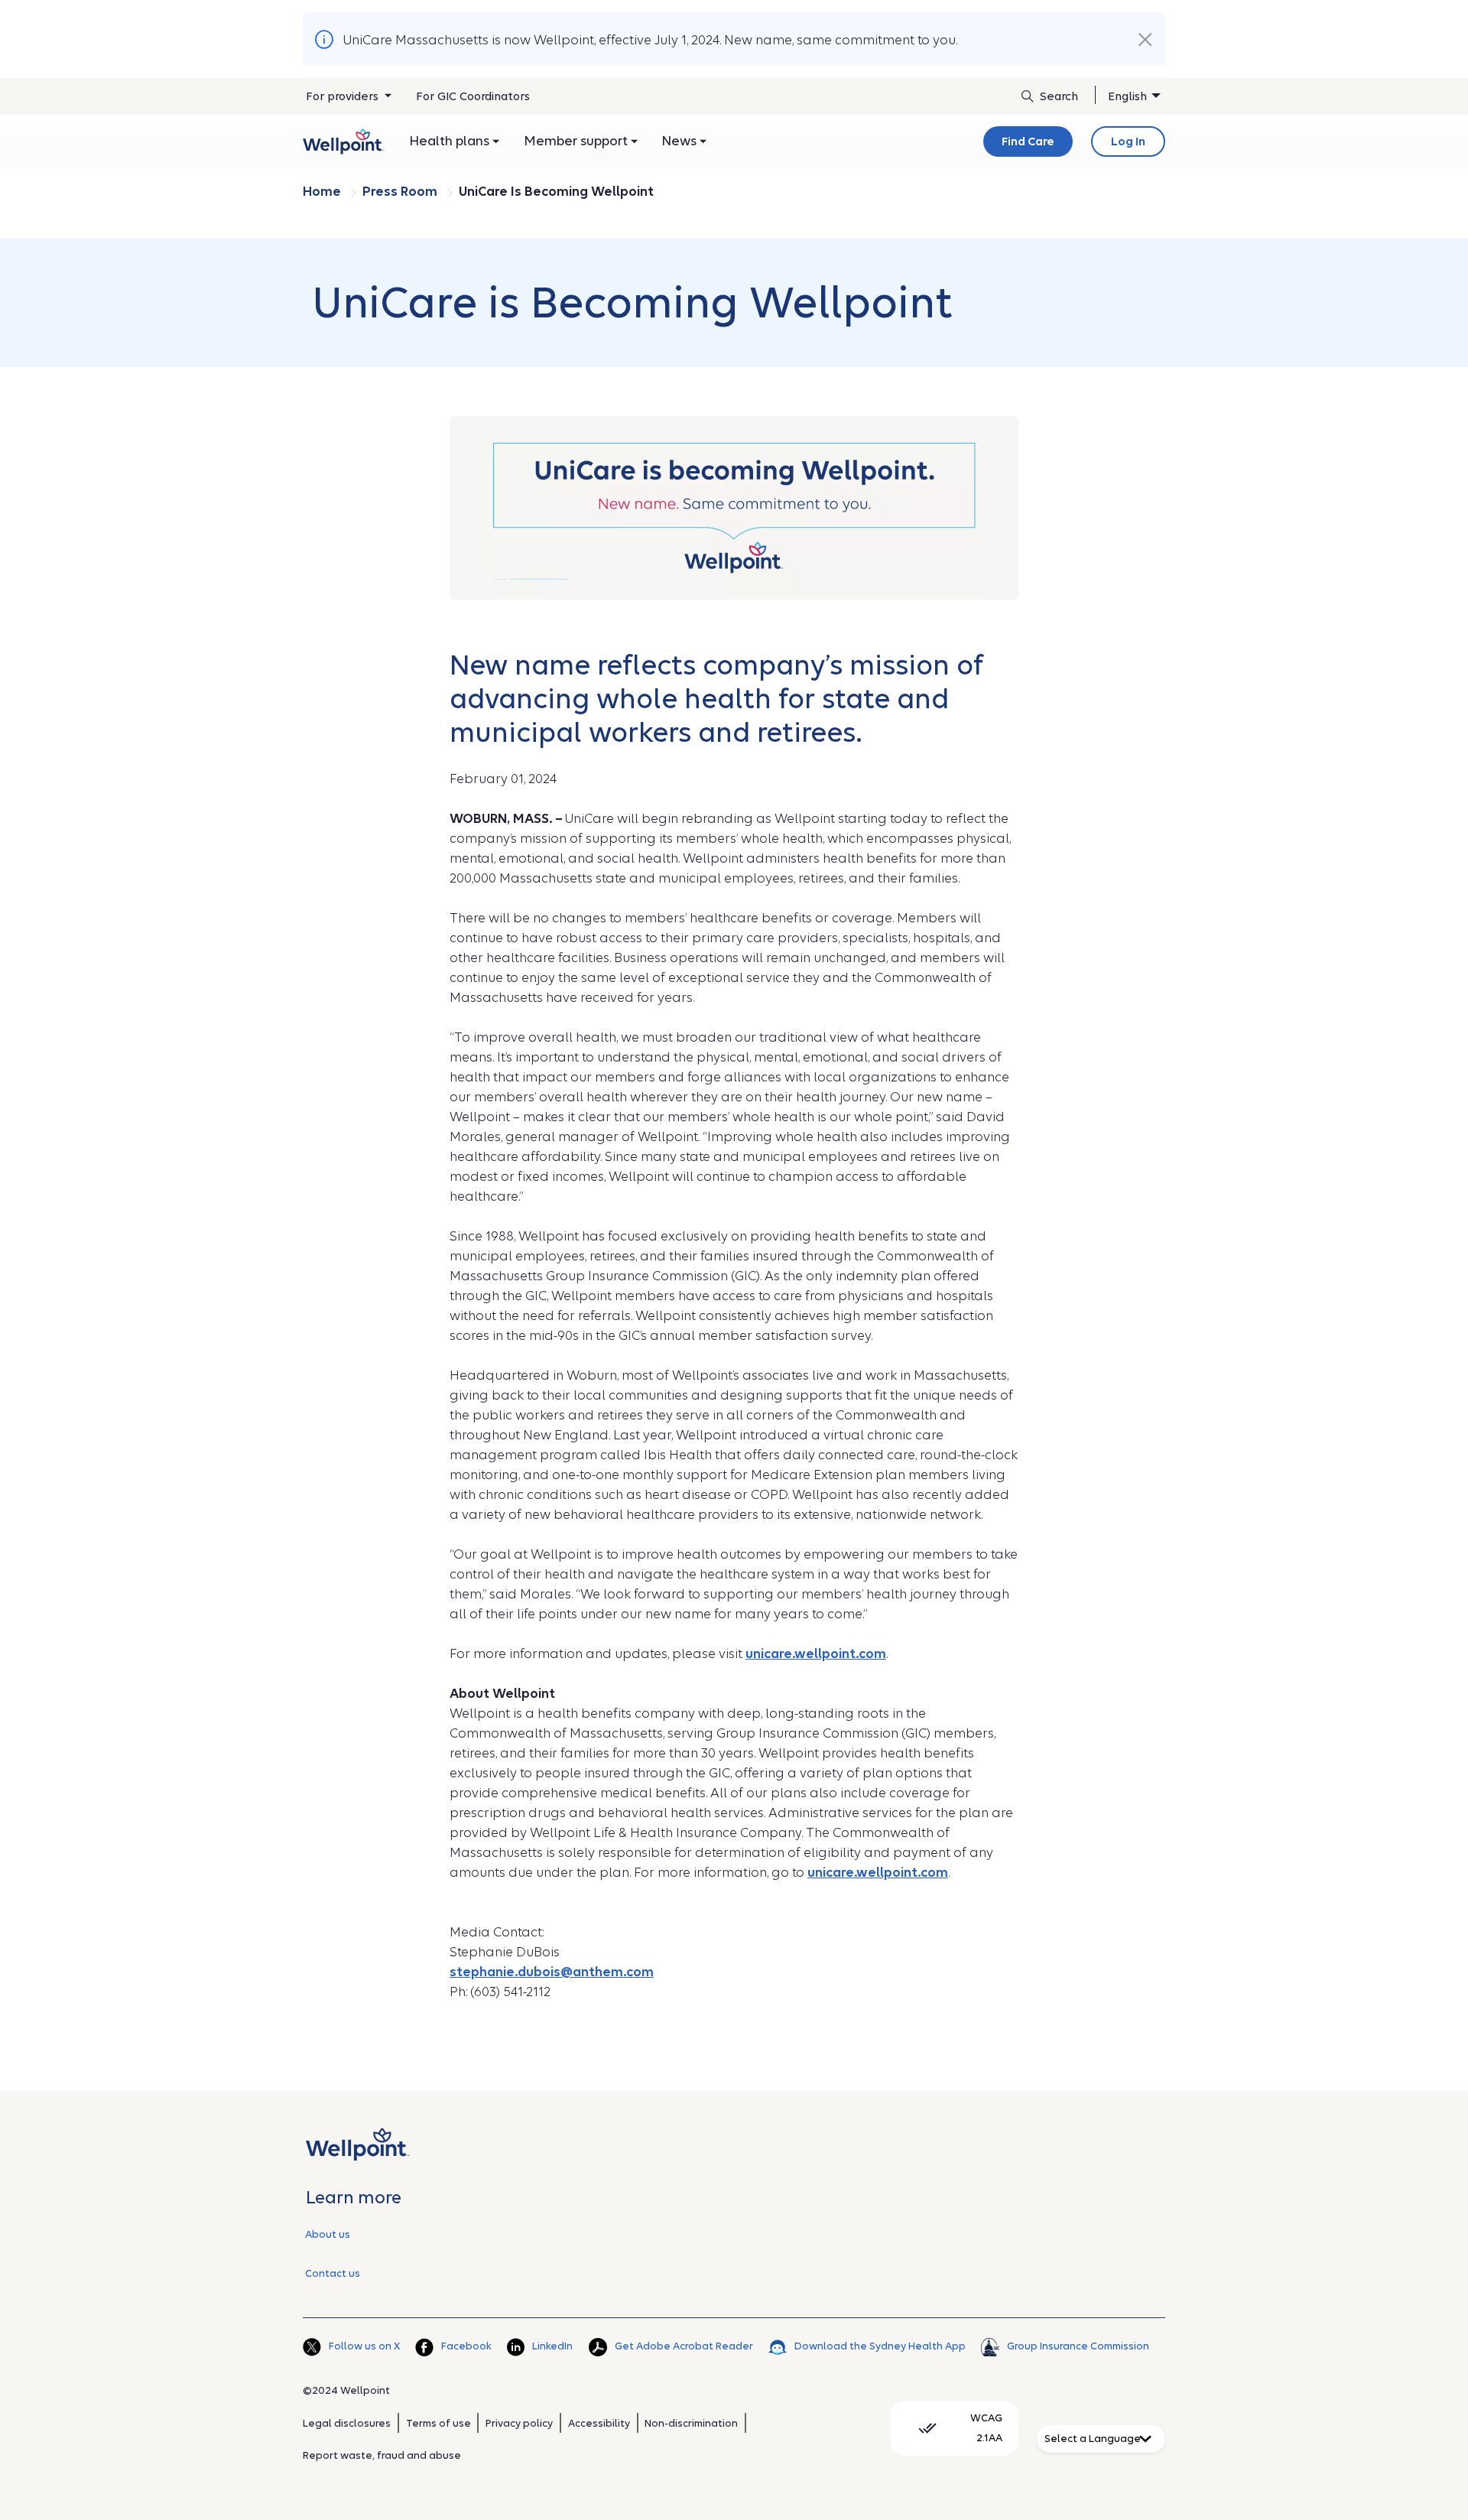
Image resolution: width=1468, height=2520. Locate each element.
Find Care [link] (1028, 141)
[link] (344, 141)
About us (328, 2234)
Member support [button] (577, 141)
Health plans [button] (451, 141)
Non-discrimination (691, 2423)
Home (323, 192)
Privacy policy (519, 2423)
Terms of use (438, 2423)
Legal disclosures (347, 2423)
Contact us (333, 2273)
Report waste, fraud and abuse (382, 2455)
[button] (1145, 40)
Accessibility (599, 2423)
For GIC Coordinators (473, 96)
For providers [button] (344, 96)
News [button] (681, 141)
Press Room (401, 192)
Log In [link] (1128, 141)
